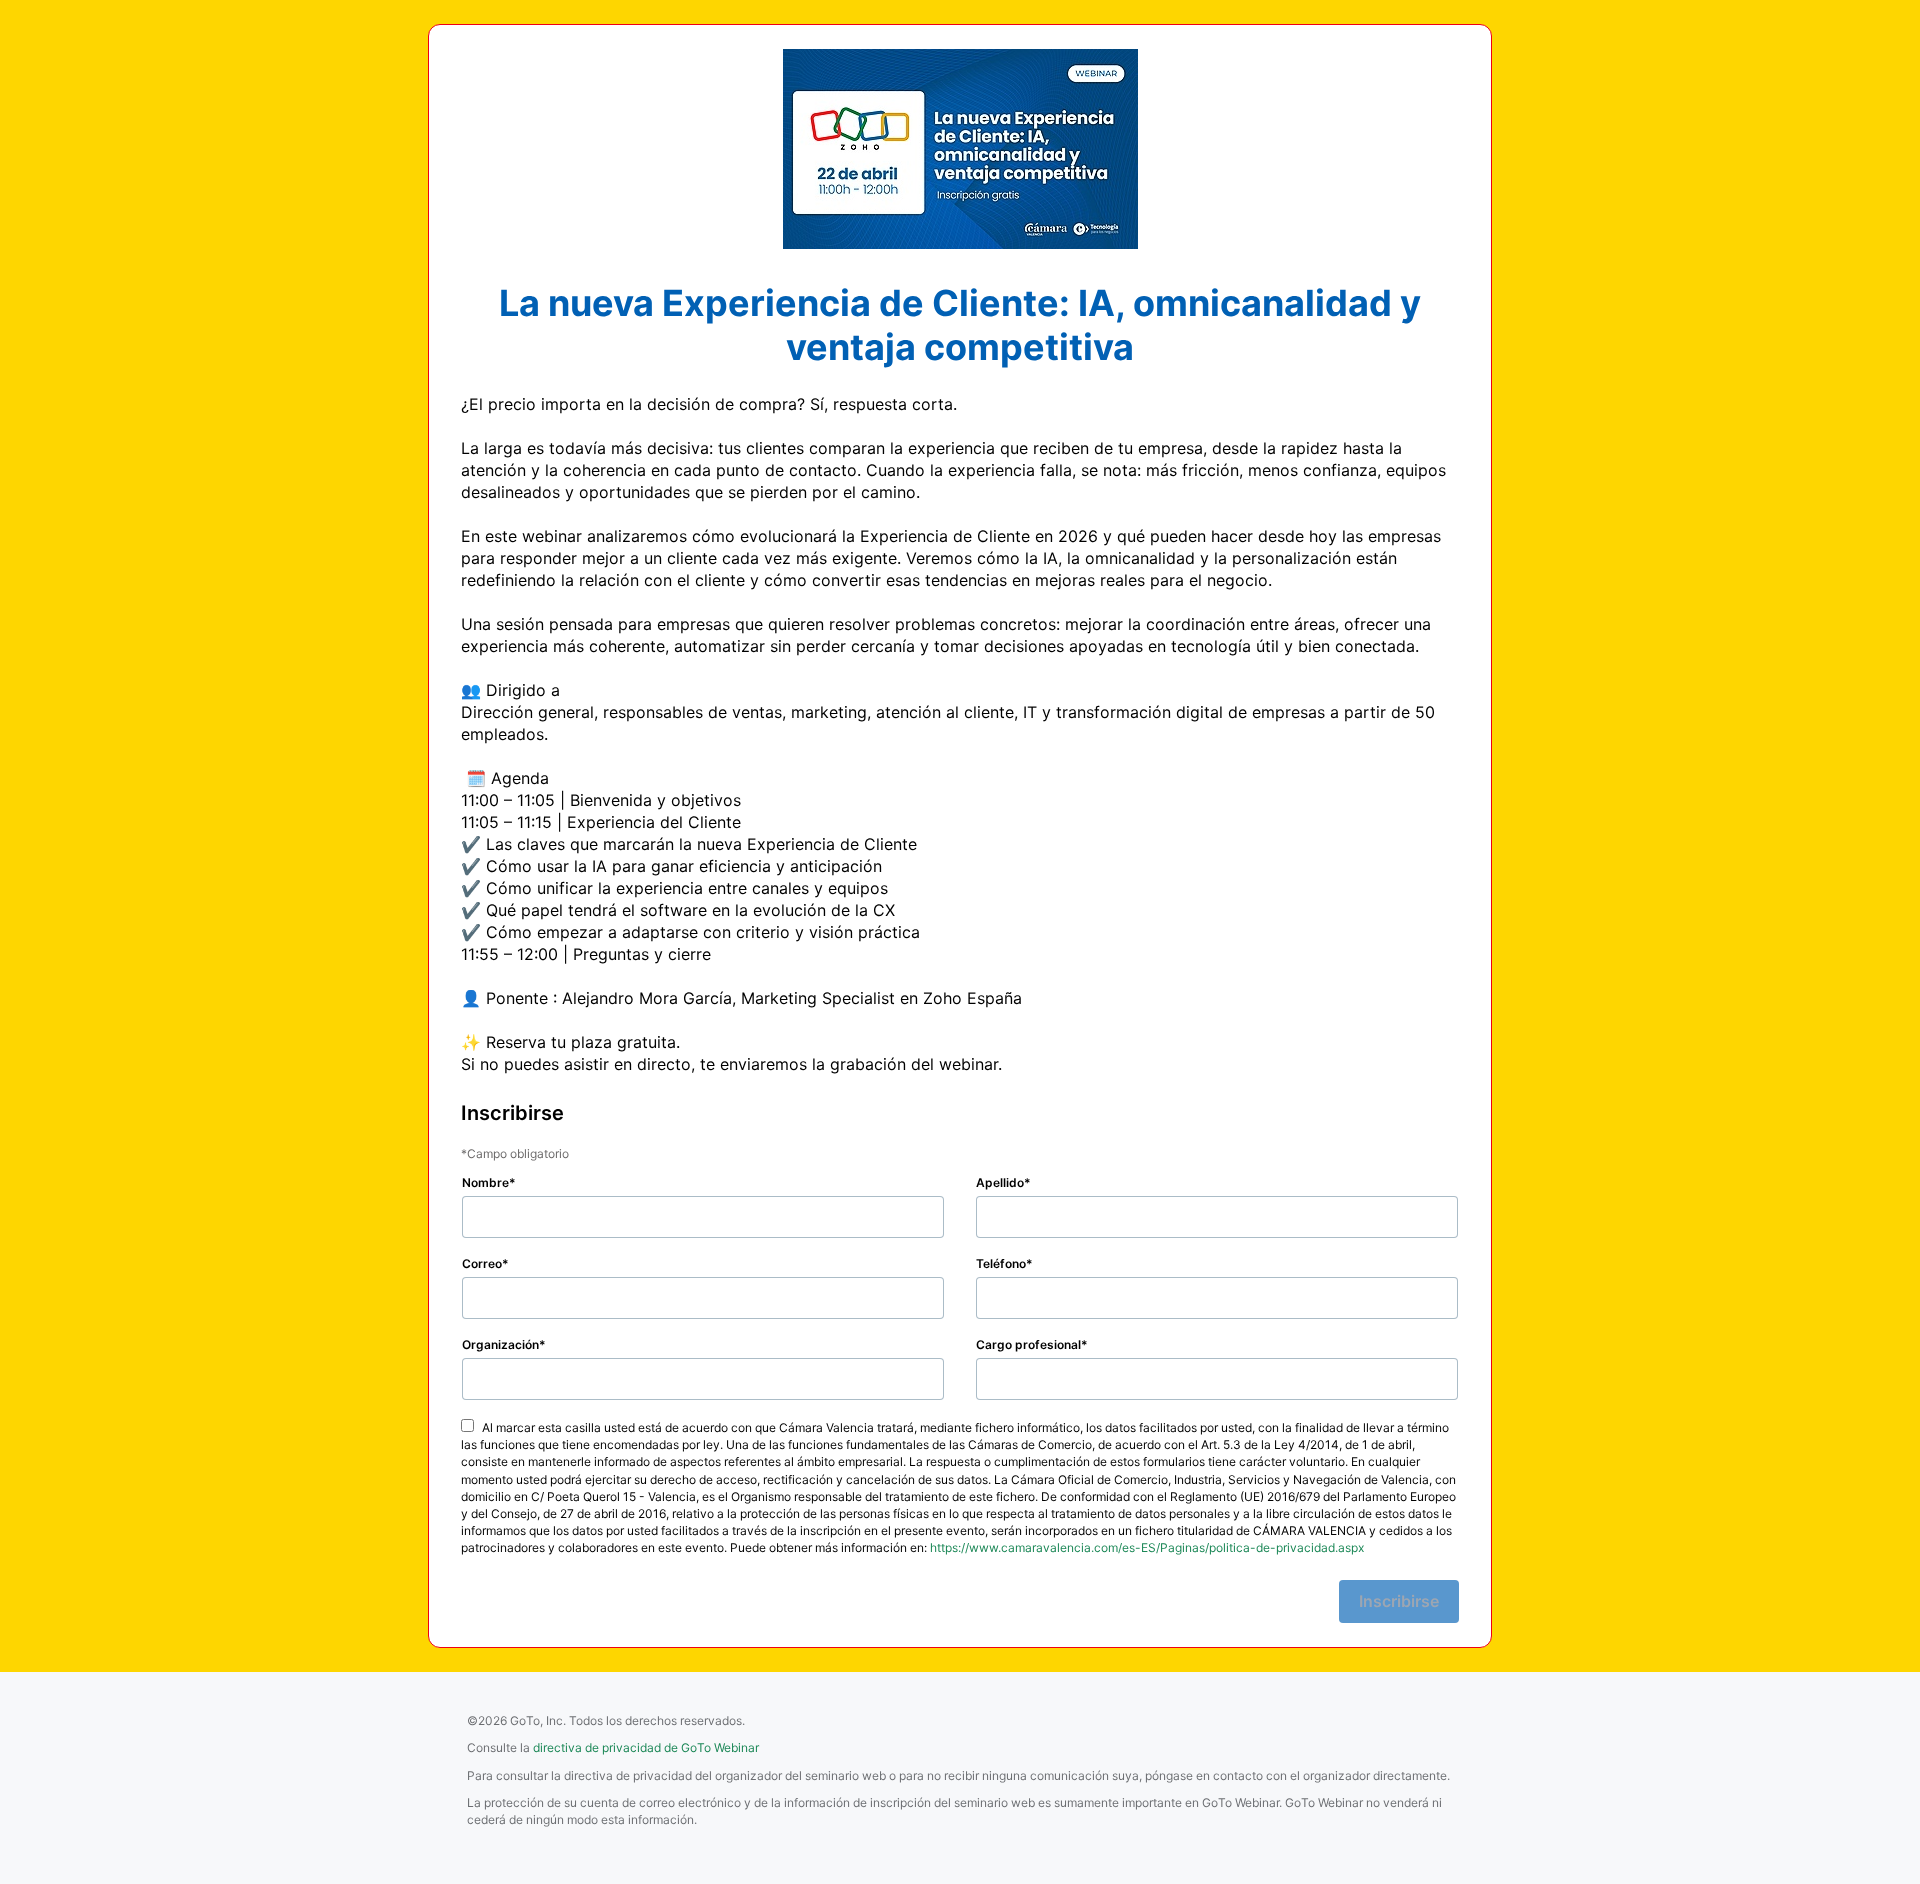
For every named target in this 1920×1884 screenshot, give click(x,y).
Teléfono (1001, 1263)
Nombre (485, 1182)
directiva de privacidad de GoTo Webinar (646, 1747)
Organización (500, 1344)
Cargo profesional (1028, 1344)
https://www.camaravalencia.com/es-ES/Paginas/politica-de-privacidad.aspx (1147, 1547)
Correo (482, 1263)
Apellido (1000, 1182)
